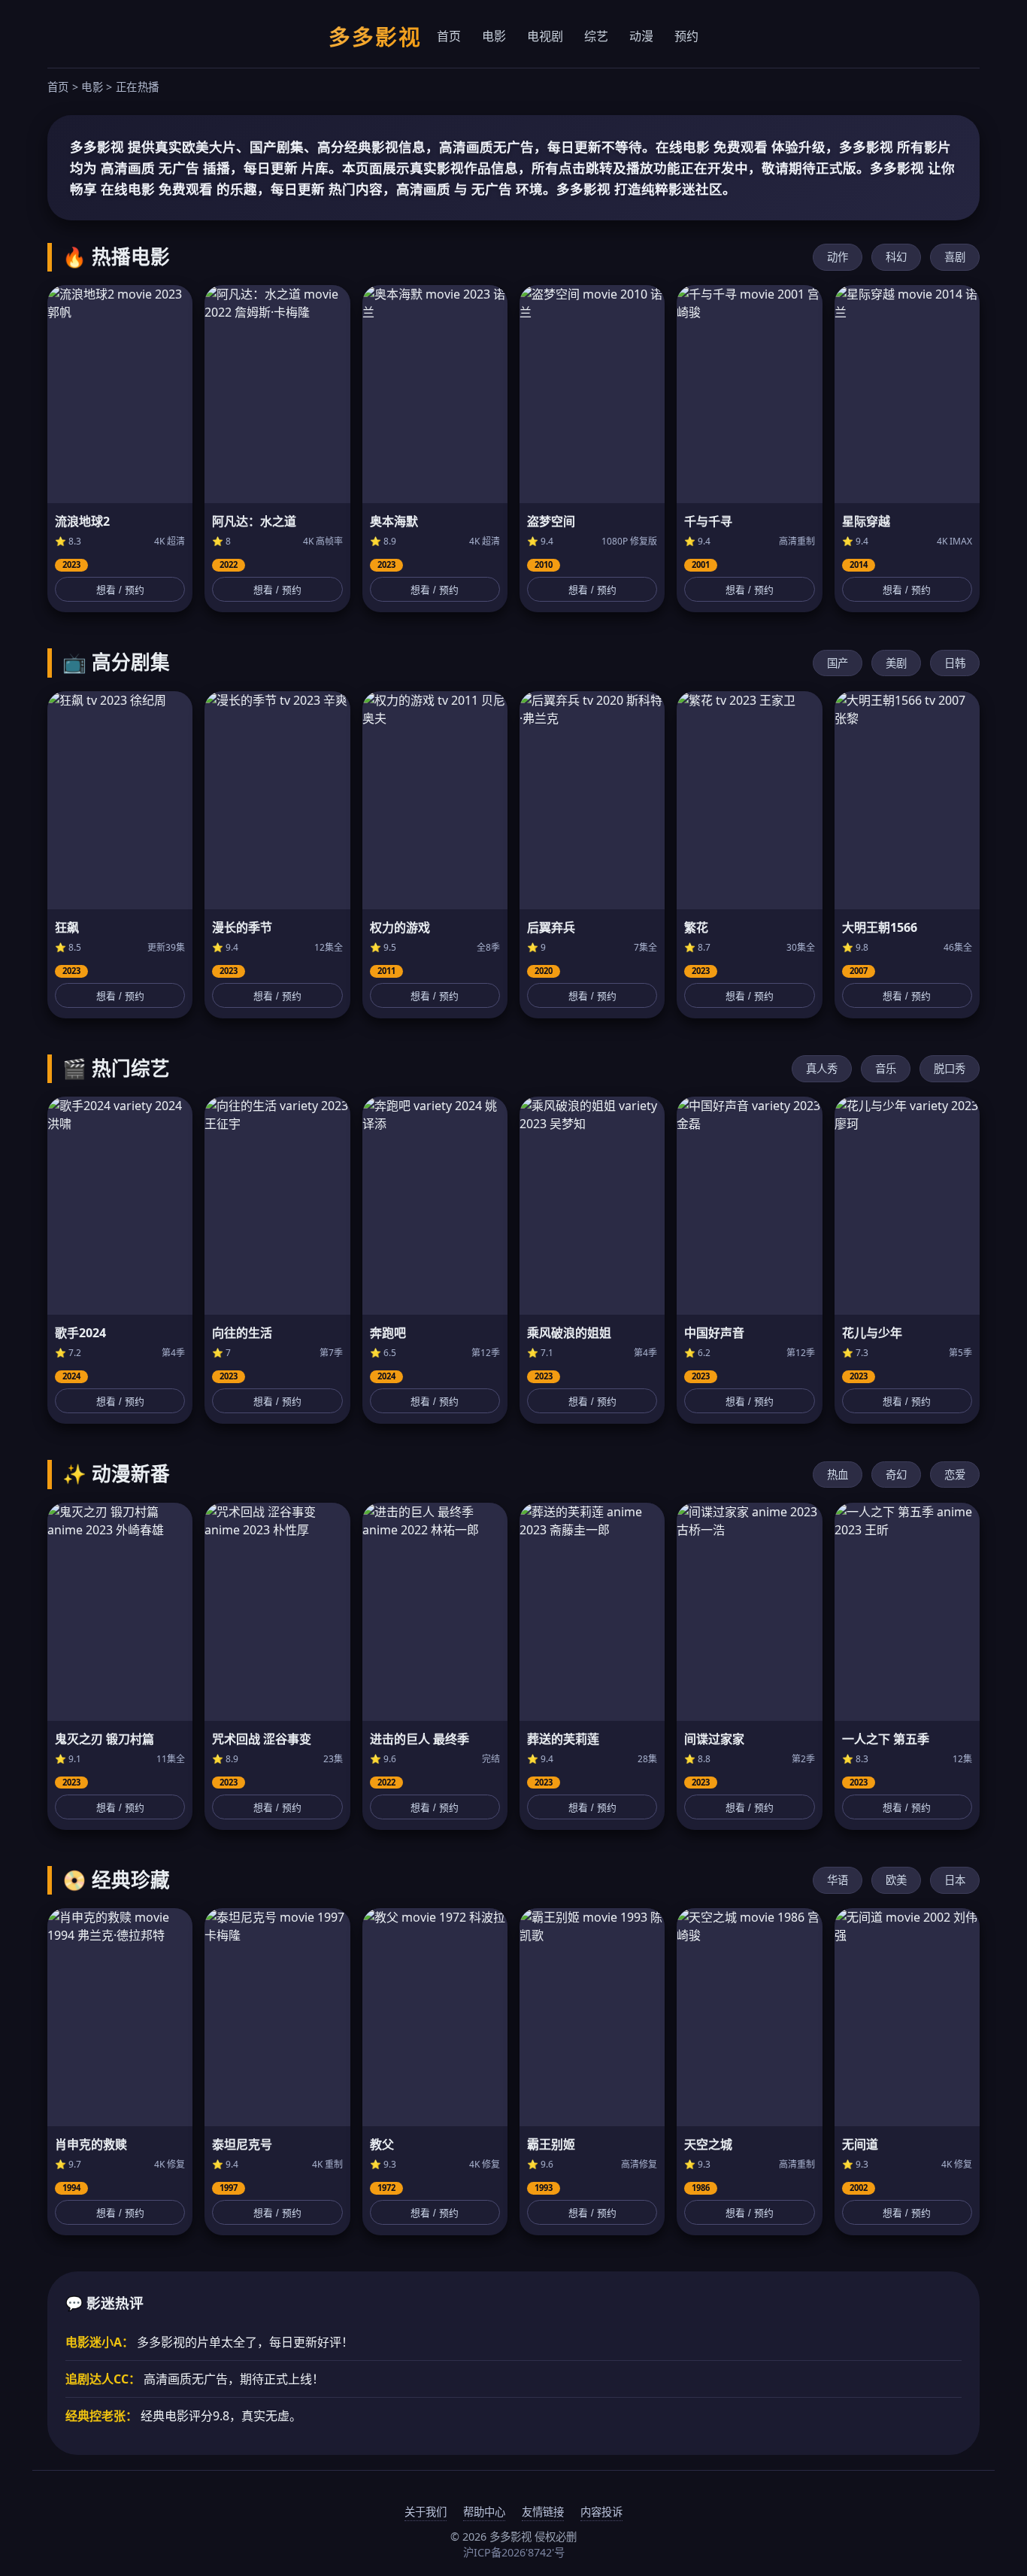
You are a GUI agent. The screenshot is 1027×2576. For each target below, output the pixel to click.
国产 (838, 663)
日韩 (955, 663)
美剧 (896, 663)
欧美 (896, 1880)
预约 (686, 36)
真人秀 (822, 1068)
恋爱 (955, 1475)
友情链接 (543, 2512)
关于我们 (426, 2512)
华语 (838, 1880)
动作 (838, 257)
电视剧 (545, 36)
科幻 (896, 257)
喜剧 (955, 257)
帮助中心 (484, 2512)
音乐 (886, 1068)
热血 (838, 1475)
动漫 (641, 36)
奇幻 (896, 1475)
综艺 (596, 36)
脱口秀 (950, 1068)
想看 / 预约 (120, 590)
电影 (494, 36)
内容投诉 (601, 2512)
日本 (955, 1880)
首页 (449, 36)
